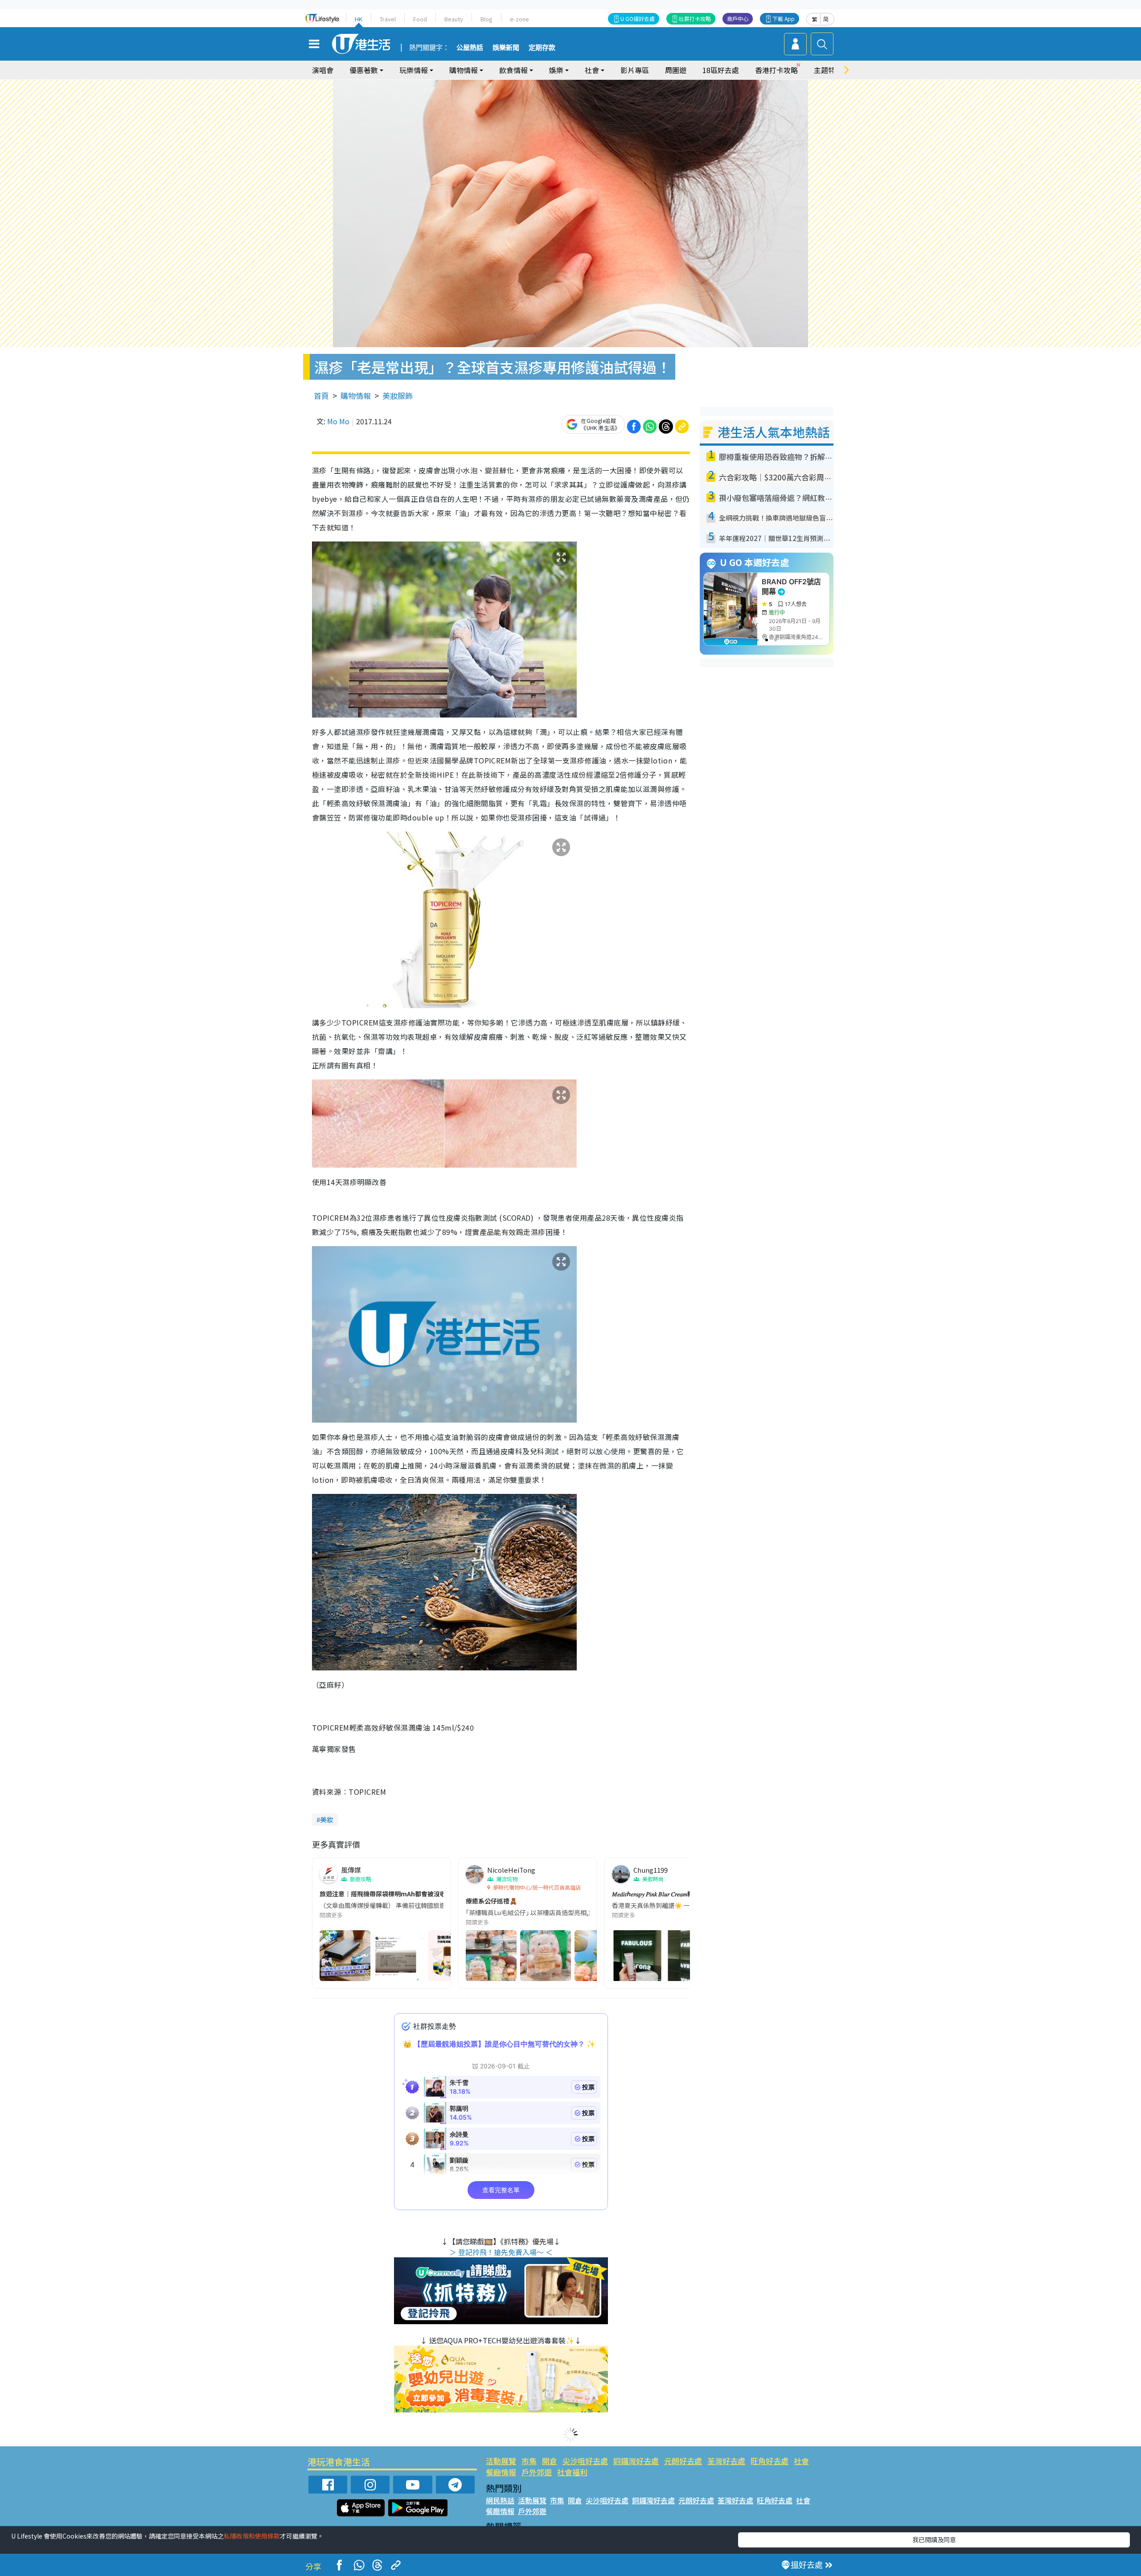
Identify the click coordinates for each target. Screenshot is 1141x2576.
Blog (486, 19)
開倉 (550, 2461)
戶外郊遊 (537, 2472)
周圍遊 (676, 70)
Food (420, 19)
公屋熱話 (470, 48)
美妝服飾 (398, 396)
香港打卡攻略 (776, 70)
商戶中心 (738, 18)
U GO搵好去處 (638, 18)
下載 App (784, 18)
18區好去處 (721, 70)
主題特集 (828, 70)
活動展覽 (501, 2461)
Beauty (454, 19)
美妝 (327, 1819)
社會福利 (572, 2472)
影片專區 (635, 70)
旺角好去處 (770, 2461)
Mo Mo (338, 421)
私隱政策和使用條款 (252, 2536)
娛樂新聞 (506, 48)
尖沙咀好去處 (585, 2461)
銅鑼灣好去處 (636, 2461)
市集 (529, 2461)
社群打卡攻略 (695, 18)
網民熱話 (500, 2500)
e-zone (519, 19)
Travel (388, 19)
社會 (801, 2461)
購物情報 (356, 396)
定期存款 (542, 48)
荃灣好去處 (726, 2461)
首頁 (321, 396)
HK (359, 19)
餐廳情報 (501, 2472)
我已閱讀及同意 (934, 2539)
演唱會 (323, 70)
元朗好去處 (683, 2461)
